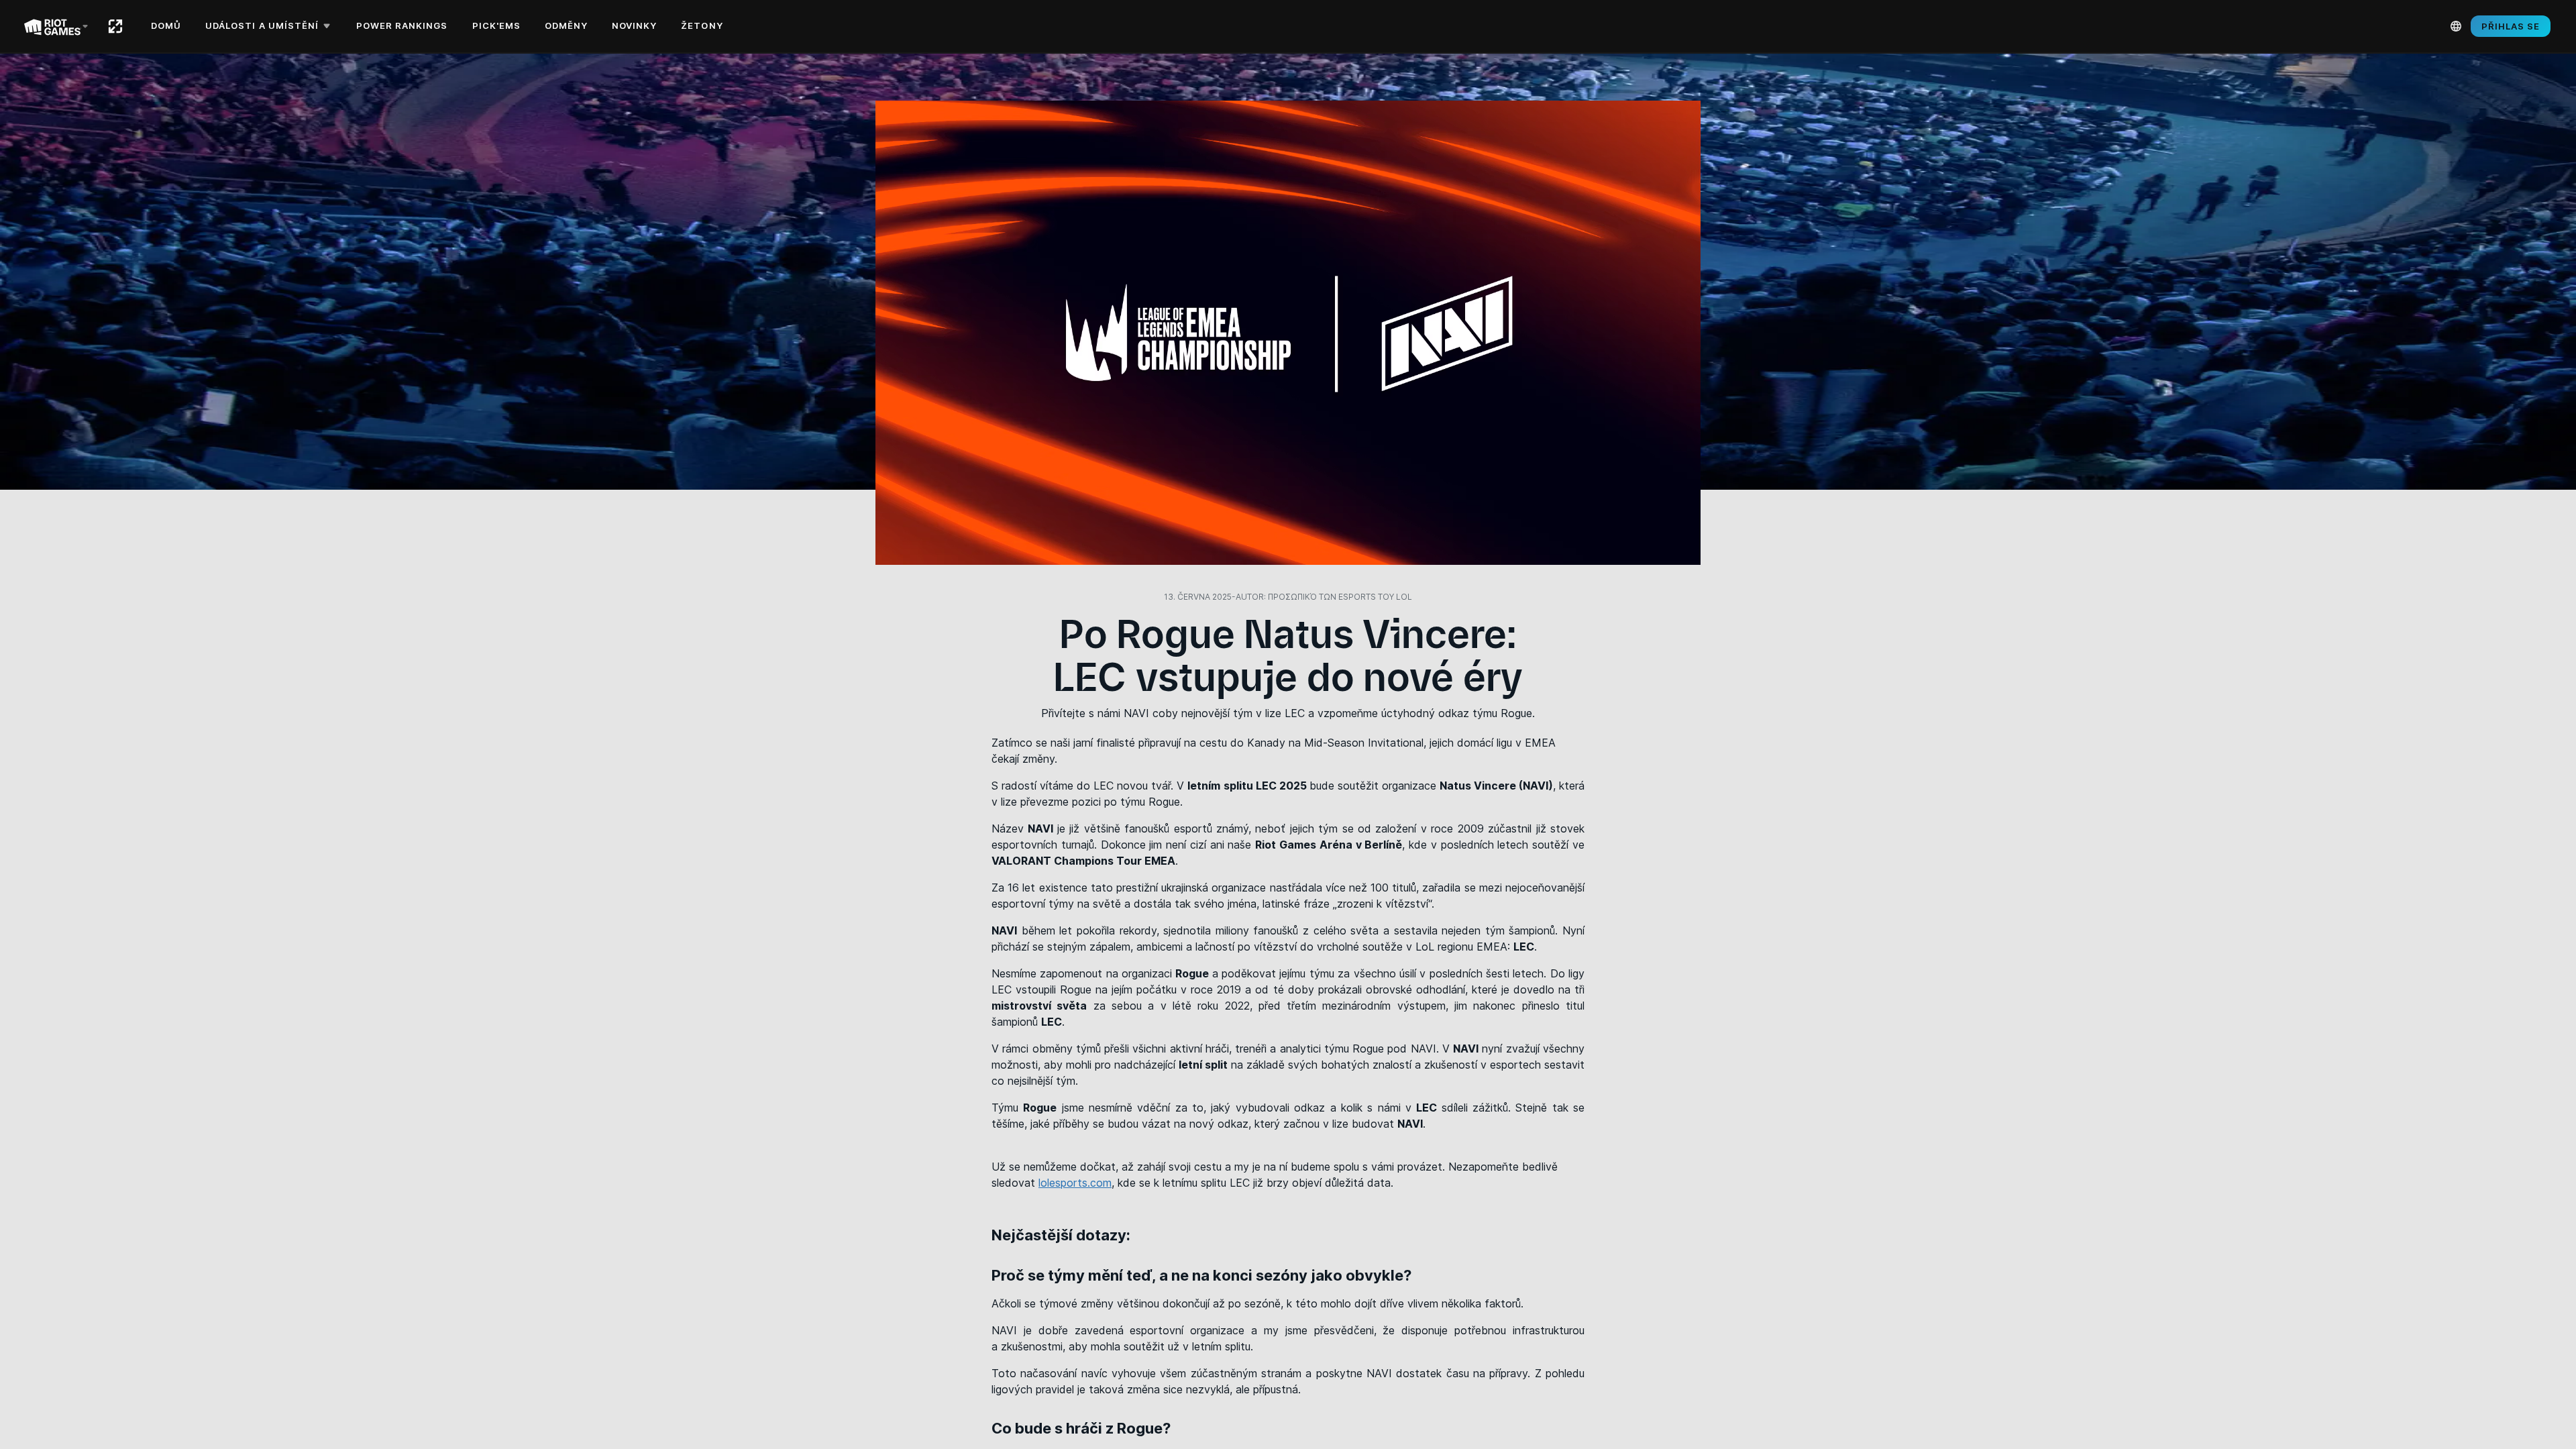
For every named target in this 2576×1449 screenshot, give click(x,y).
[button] (270, 26)
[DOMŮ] (115, 26)
